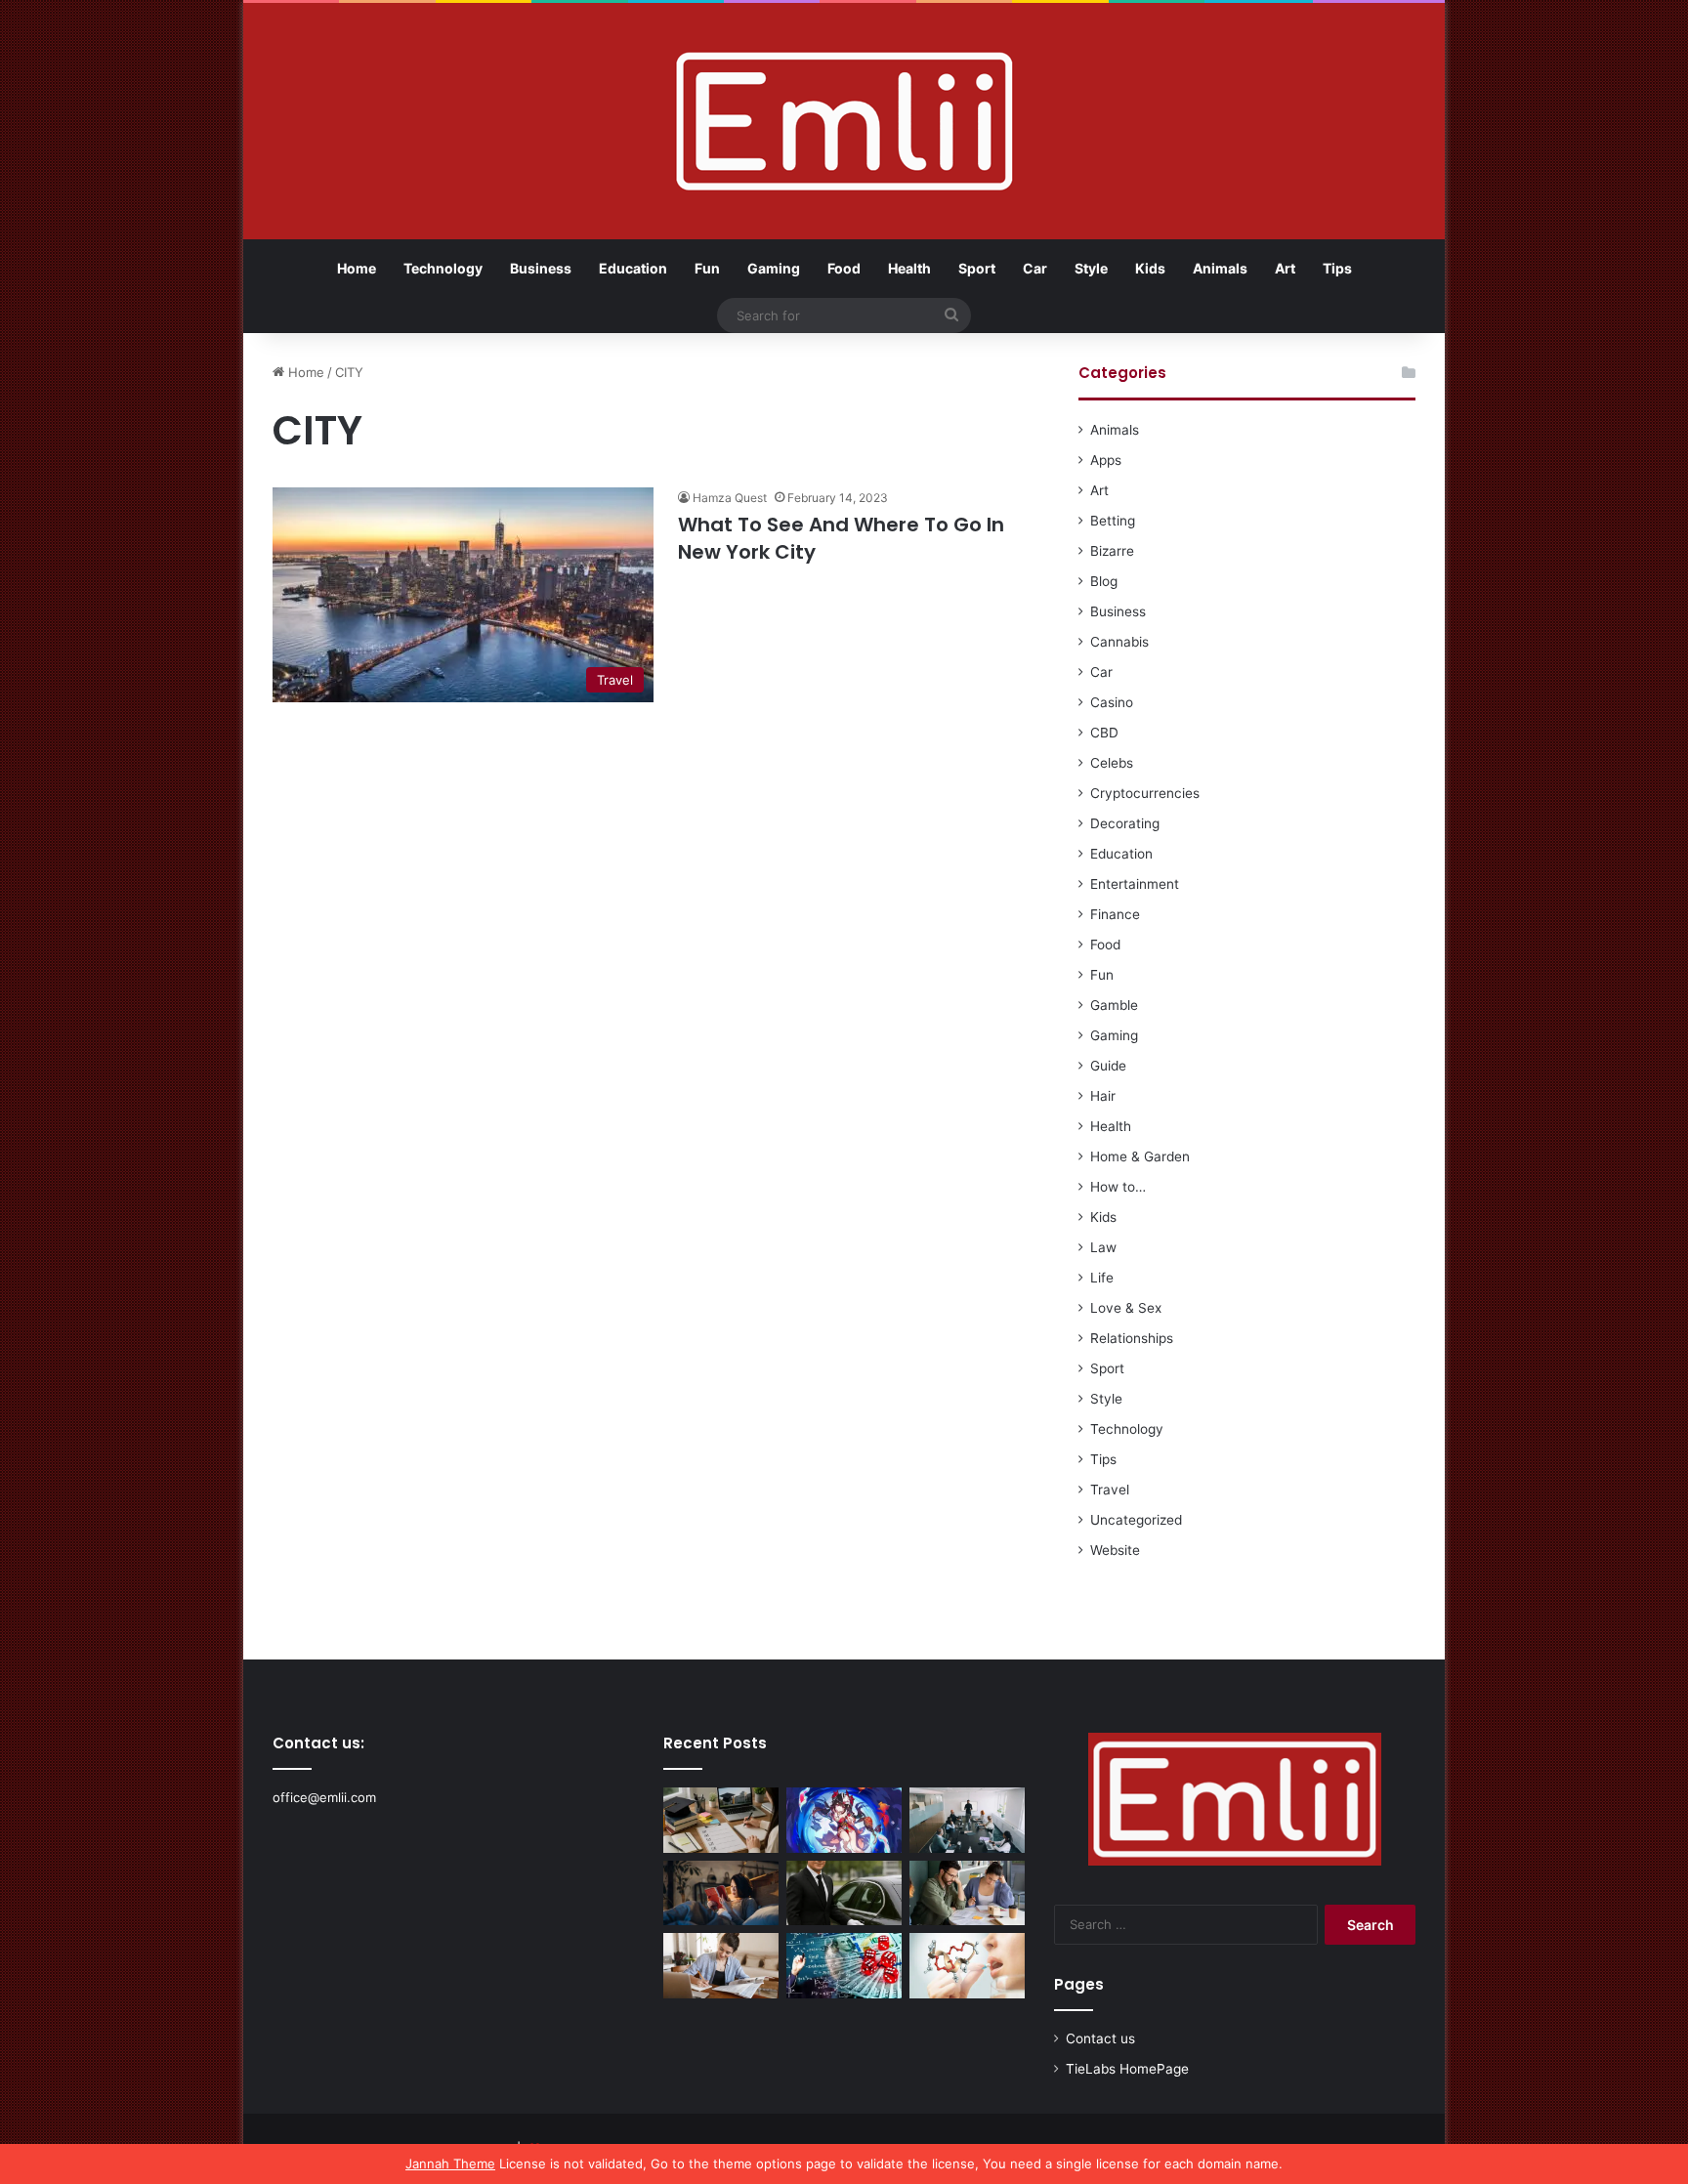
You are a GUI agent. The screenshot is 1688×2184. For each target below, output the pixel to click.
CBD (1104, 733)
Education (633, 268)
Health (909, 268)
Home (357, 268)
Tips (1337, 268)
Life (1102, 1278)
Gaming (774, 268)
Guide (1108, 1066)
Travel (1110, 1490)
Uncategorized (1136, 1520)
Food (844, 268)
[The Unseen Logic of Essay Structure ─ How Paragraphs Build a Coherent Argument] (967, 1893)
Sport (977, 268)
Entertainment (1135, 884)
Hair (1103, 1096)
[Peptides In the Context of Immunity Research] (967, 1966)
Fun (707, 268)
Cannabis (1119, 642)
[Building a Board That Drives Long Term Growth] (967, 1820)
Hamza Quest (730, 498)
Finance (1115, 914)
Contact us (1100, 2038)
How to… (1118, 1187)
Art (1285, 268)
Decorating (1125, 823)
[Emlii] (844, 121)
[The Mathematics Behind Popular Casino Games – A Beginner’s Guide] (844, 1966)
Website (1115, 1550)
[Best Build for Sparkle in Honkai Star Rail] (844, 1820)
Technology (443, 268)
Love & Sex (1126, 1308)
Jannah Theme (450, 2163)
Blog (1104, 581)
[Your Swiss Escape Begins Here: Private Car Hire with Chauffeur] (844, 1893)
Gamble (1114, 1005)
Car (1035, 268)
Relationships (1132, 1338)
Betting (1113, 521)
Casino (1112, 702)
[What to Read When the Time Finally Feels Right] (721, 1893)
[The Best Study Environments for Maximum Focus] (721, 1966)
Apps (1106, 460)
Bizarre (1112, 551)
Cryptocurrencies (1145, 793)
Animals (1220, 268)
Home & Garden (1140, 1156)
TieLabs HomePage (1127, 2069)
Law (1103, 1247)
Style (1091, 268)
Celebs (1112, 763)
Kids (1150, 268)
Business (541, 268)
